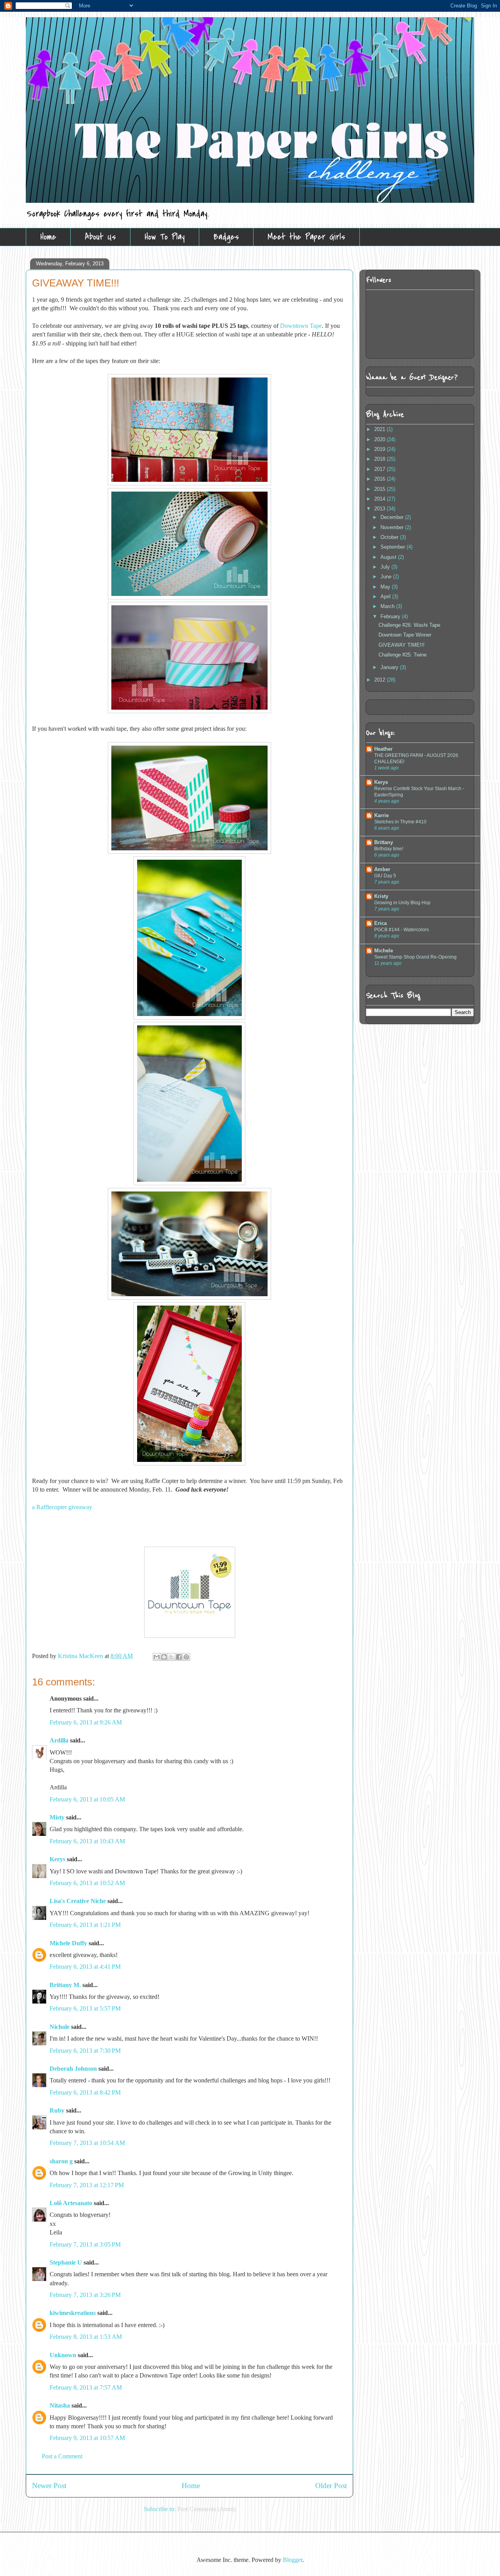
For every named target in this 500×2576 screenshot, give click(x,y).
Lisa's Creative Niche (78, 1901)
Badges (226, 237)
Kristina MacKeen (81, 1656)
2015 (380, 489)
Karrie (381, 815)
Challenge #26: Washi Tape (409, 625)
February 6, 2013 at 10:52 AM (87, 1883)
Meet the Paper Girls (306, 237)
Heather (383, 749)
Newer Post (49, 2486)
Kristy (381, 896)
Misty (57, 1817)
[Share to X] (171, 1657)
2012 (380, 680)
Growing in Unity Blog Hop (402, 903)
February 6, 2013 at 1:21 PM (85, 1925)
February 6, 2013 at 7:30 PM (85, 2051)
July (386, 567)
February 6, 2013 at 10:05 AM (87, 1799)
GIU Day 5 (385, 876)
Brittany (384, 842)
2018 (380, 459)
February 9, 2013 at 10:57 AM (87, 2438)
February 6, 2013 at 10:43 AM (87, 1841)
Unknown (63, 2355)
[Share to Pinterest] (186, 1657)
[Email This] (157, 1657)
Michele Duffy (68, 1943)
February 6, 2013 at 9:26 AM (86, 1722)
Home (48, 237)
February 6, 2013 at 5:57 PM (85, 2008)
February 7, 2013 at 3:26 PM (85, 2295)
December (393, 517)
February (391, 616)
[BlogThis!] (164, 1657)
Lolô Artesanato (71, 2203)
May (386, 587)
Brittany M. (65, 1985)
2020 (380, 439)
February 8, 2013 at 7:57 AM (86, 2387)
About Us (100, 237)
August (389, 557)
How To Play (165, 237)
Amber (382, 869)
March (388, 606)
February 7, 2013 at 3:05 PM (85, 2244)
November (393, 527)
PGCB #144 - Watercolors (402, 930)
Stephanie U (66, 2262)
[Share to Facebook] (179, 1657)
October (390, 537)
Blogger (293, 2560)
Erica (380, 923)
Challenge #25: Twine (403, 655)
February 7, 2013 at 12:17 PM (87, 2185)
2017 (380, 469)
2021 (380, 429)
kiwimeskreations (73, 2313)
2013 (380, 509)
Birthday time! (389, 849)
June (387, 577)
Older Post (331, 2486)
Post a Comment (62, 2456)
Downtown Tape (301, 326)
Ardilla (59, 1740)
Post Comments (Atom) (206, 2509)
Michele (384, 951)
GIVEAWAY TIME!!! (402, 645)
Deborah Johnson (73, 2069)
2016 (380, 479)
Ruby (57, 2110)
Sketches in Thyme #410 (400, 822)
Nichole (60, 2027)
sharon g (61, 2161)
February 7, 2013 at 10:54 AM (87, 2143)
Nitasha (60, 2405)
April (386, 597)
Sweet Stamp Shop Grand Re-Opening (415, 957)
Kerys (57, 1859)
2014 (380, 499)
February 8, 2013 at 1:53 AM (86, 2337)
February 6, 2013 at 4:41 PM (85, 1967)
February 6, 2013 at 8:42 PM (85, 2092)
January (390, 667)
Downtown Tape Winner (405, 635)
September (394, 547)
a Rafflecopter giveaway (62, 1507)
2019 (380, 449)
